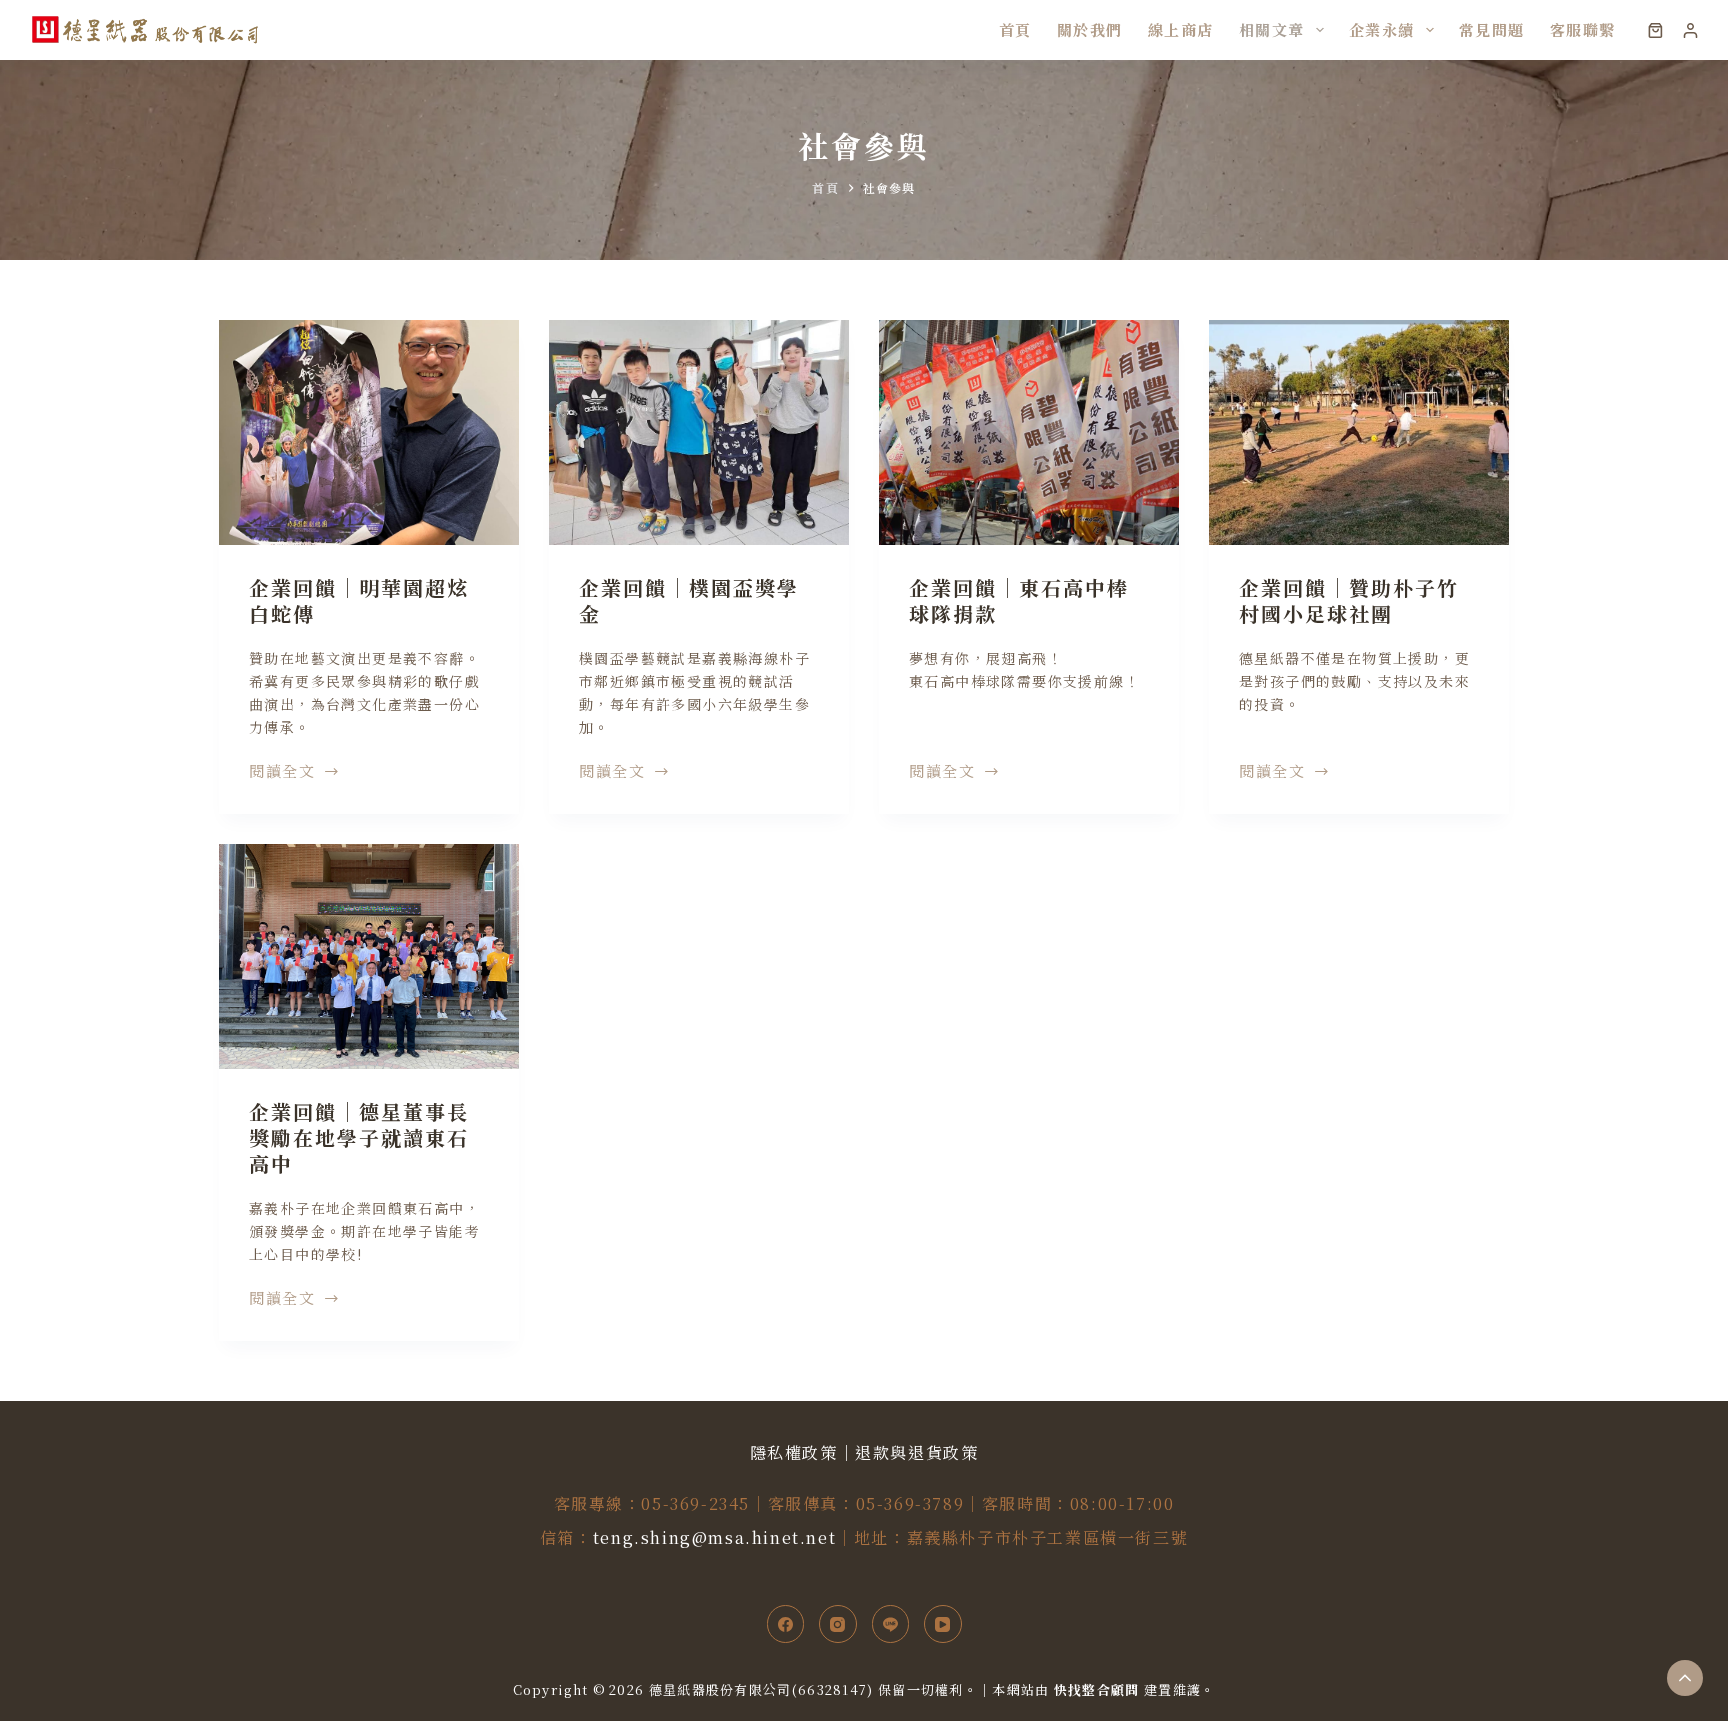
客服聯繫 (1583, 29)
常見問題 (1492, 29)
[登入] (1690, 30)
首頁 (1015, 29)
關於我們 (1090, 29)
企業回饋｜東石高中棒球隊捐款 (1019, 600)
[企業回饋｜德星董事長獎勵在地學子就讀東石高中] (369, 956)
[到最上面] (1685, 1678)
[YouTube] (943, 1624)
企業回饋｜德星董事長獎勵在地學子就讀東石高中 (359, 1137)
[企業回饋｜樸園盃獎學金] (699, 432)
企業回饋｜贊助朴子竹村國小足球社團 (1349, 600)
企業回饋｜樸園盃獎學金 (689, 600)
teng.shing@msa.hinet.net (714, 1537)
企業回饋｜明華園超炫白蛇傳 (359, 600)
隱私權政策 (794, 1452)
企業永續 (1382, 29)
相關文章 (1272, 29)
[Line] (891, 1624)
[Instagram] (838, 1624)
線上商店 (1181, 29)
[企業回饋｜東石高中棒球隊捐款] (1029, 432)
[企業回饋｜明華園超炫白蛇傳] (369, 432)
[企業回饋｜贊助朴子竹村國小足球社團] (1359, 432)
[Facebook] (786, 1624)
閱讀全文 (282, 772)
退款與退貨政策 (916, 1452)
